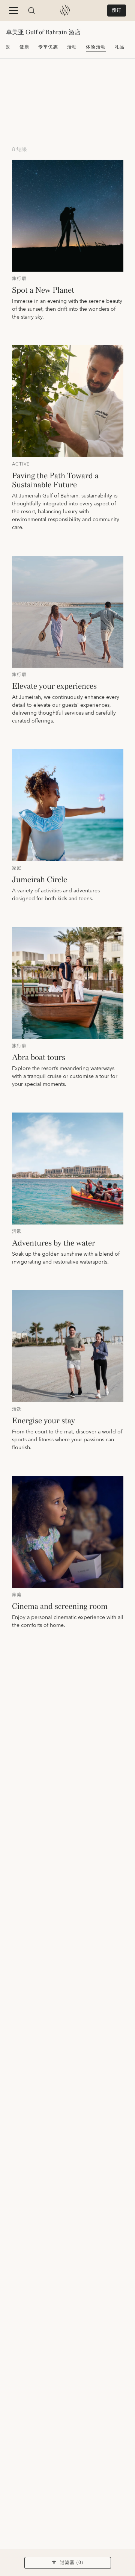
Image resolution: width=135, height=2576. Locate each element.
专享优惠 (48, 47)
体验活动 (96, 47)
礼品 (120, 47)
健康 (24, 47)
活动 (72, 47)
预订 (117, 10)
